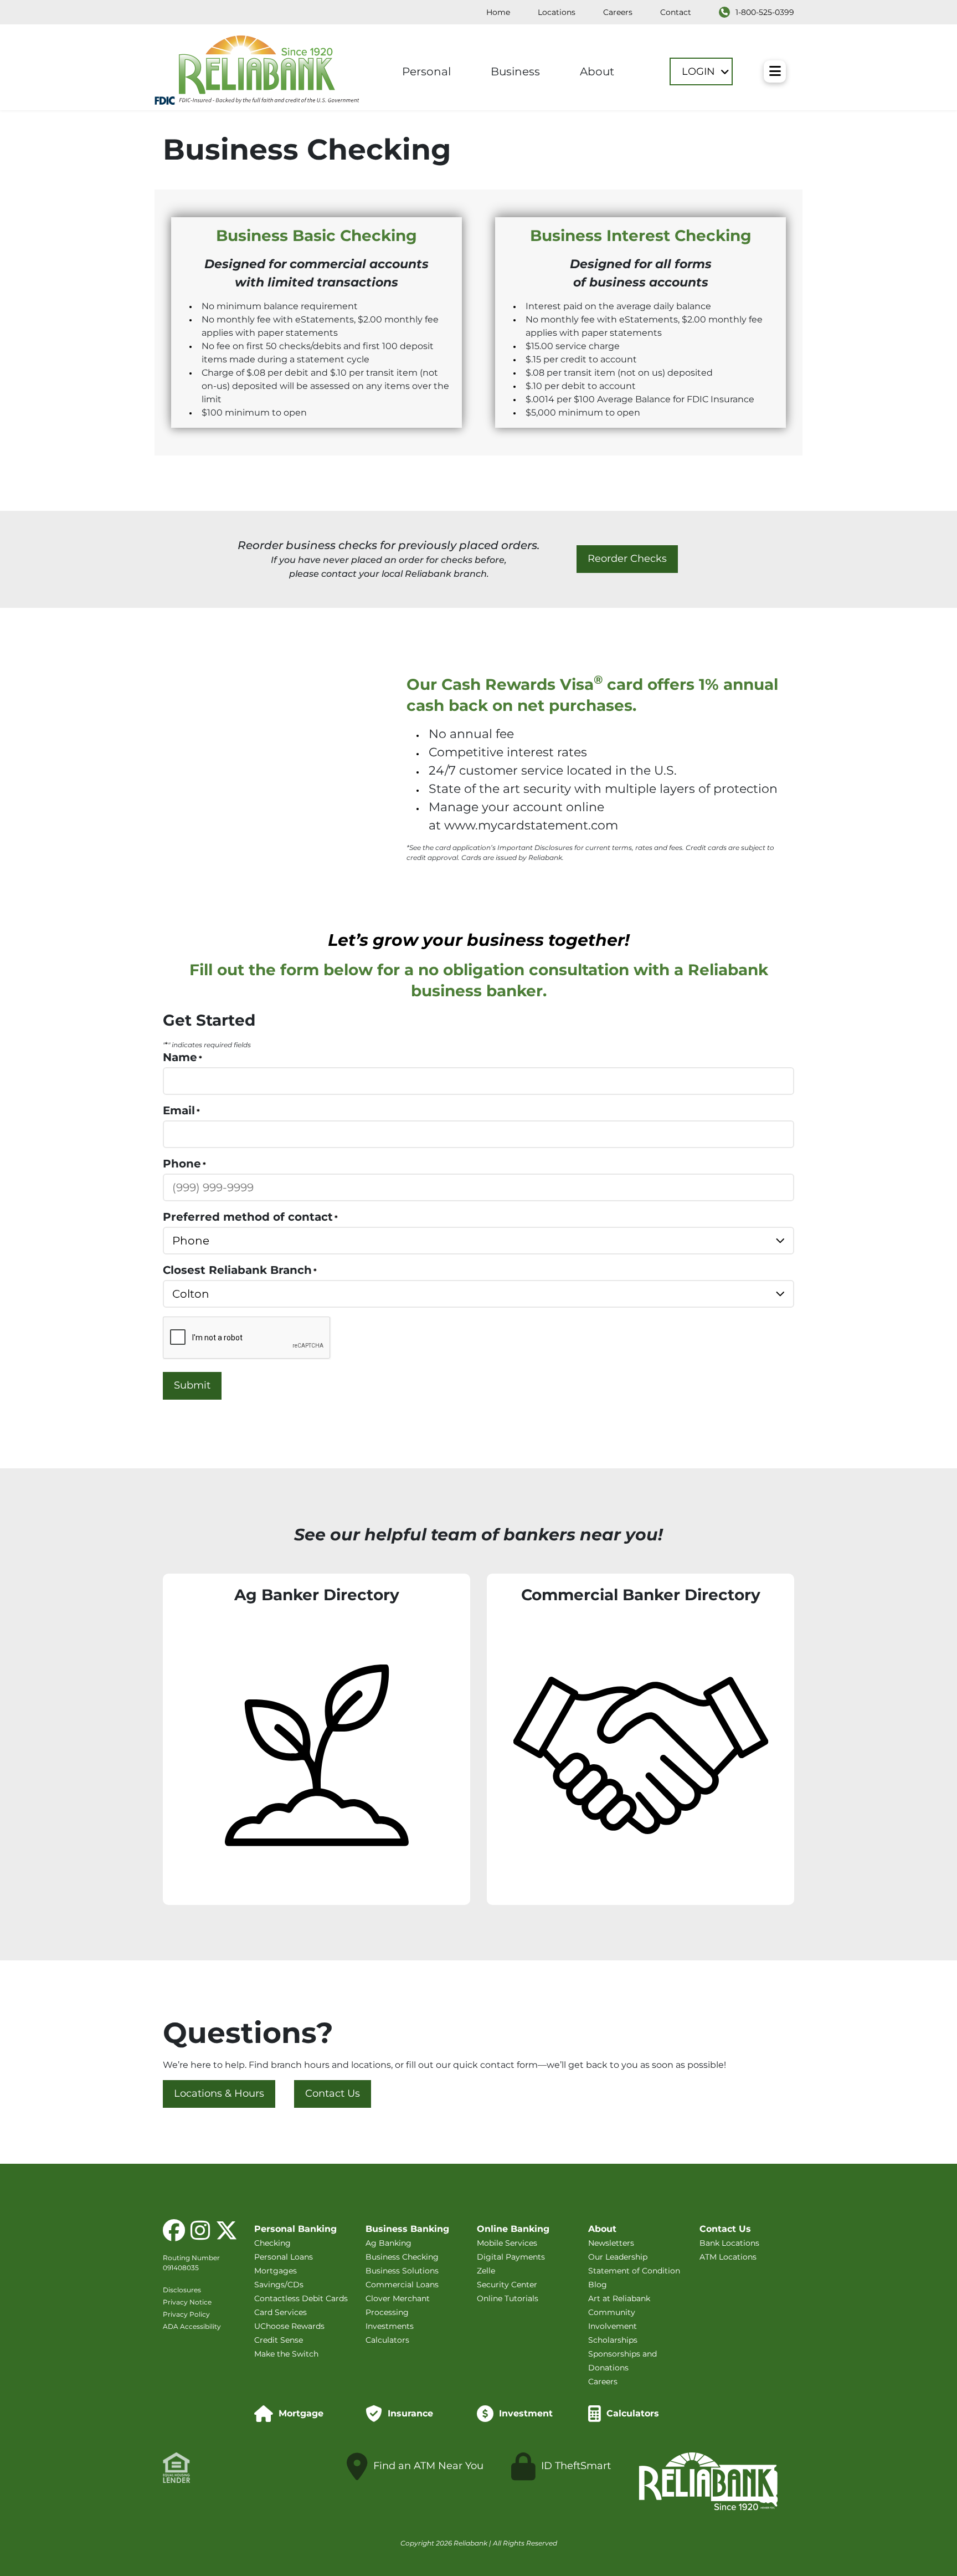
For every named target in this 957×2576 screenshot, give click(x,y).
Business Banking (407, 2229)
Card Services (281, 2312)
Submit (192, 1385)
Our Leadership (618, 2257)
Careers (618, 12)
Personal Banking (295, 2229)
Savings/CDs (279, 2285)
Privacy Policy (186, 2314)
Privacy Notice (187, 2302)
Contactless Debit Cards (301, 2298)
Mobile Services (507, 2243)
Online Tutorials (508, 2298)
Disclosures (182, 2290)
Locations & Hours (219, 2094)
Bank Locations (729, 2243)
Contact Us (333, 2094)
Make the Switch (286, 2354)
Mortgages (276, 2271)
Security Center (507, 2285)
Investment (526, 2413)
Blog (598, 2285)
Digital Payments (511, 2257)
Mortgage (301, 2413)
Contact (676, 12)
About (597, 71)
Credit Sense (279, 2340)
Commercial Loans (402, 2285)
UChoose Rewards (289, 2326)
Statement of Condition (634, 2271)
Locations (557, 12)
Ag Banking (389, 2243)
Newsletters (611, 2243)
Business (515, 71)
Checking (272, 2243)
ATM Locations (728, 2257)
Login (700, 71)
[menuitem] (498, 12)
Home (498, 12)
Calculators (387, 2340)
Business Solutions (402, 2271)
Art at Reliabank (619, 2298)
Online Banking (513, 2229)
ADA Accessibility (192, 2326)
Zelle (486, 2271)
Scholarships (613, 2340)
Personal (426, 71)
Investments (390, 2326)
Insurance (410, 2413)
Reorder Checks (627, 559)
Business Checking (402, 2257)
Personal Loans (284, 2257)
